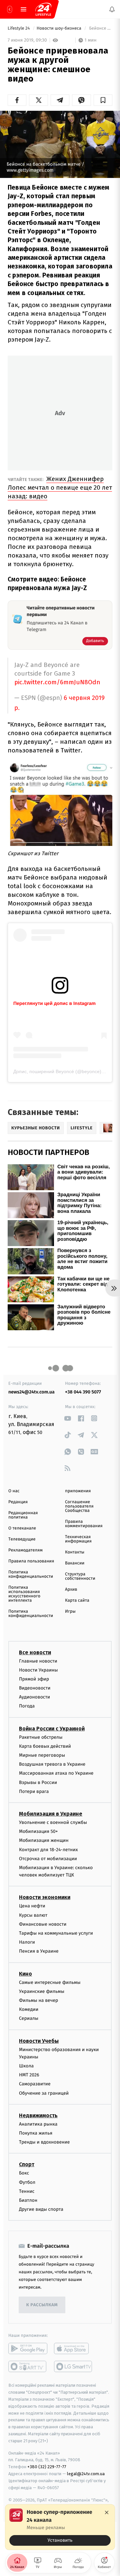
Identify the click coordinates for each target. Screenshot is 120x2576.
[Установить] (60, 2527)
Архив (71, 1590)
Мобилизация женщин (44, 1840)
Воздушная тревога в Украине (52, 1764)
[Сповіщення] (112, 9)
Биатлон (28, 2200)
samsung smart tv (73, 2366)
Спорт (27, 2164)
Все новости (35, 1652)
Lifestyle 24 (19, 28)
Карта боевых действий (45, 1746)
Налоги (27, 1942)
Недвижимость (38, 2115)
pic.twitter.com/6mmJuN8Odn (57, 682)
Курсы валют (33, 1915)
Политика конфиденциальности (31, 1574)
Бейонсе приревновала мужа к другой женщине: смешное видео (100, 28)
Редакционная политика (23, 1515)
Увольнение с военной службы (53, 1822)
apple (73, 2348)
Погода (27, 1706)
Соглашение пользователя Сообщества (79, 1506)
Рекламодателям (25, 1550)
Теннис (27, 2191)
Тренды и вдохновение (44, 2142)
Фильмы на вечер (38, 2000)
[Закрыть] (107, 2512)
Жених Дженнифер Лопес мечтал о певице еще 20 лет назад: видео (60, 487)
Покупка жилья (36, 2133)
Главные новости (38, 1661)
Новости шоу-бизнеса (60, 28)
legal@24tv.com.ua (86, 2474)
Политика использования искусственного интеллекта (24, 1594)
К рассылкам (42, 2305)
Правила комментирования (84, 1524)
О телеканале (22, 1528)
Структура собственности (80, 1576)
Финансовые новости (43, 1924)
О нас (14, 1491)
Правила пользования (31, 1561)
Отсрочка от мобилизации (48, 1859)
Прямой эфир (34, 1679)
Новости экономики (45, 1897)
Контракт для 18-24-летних (48, 1849)
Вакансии (75, 1563)
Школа (26, 2066)
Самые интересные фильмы (50, 1982)
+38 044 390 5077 (83, 1392)
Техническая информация (78, 1539)
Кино (25, 1973)
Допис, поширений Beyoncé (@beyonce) (57, 1071)
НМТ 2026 (29, 2075)
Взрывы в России (38, 1782)
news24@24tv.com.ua (31, 1392)
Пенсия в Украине (39, 1951)
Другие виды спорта (41, 2209)
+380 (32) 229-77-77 (47, 2467)
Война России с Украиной (52, 1728)
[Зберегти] (103, 100)
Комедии (29, 2009)
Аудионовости (34, 1697)
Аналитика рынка (38, 2124)
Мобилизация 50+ (38, 1831)
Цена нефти (32, 1906)
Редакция (18, 1502)
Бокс (24, 2173)
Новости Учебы (39, 2041)
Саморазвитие (35, 2084)
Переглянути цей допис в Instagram (54, 1003)
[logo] (43, 9)
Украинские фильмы (42, 1991)
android (28, 2348)
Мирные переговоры (42, 1755)
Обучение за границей (44, 2093)
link (67, 1418)
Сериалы (29, 2018)
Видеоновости (35, 1688)
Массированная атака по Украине (56, 1773)
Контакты (75, 1552)
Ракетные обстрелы (41, 1737)
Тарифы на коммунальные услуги (56, 1933)
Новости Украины (38, 1670)
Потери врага (34, 1791)
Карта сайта (77, 1601)
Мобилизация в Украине (51, 1814)
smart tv (28, 2366)
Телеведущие (22, 1539)
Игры (70, 1611)
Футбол (27, 2182)
